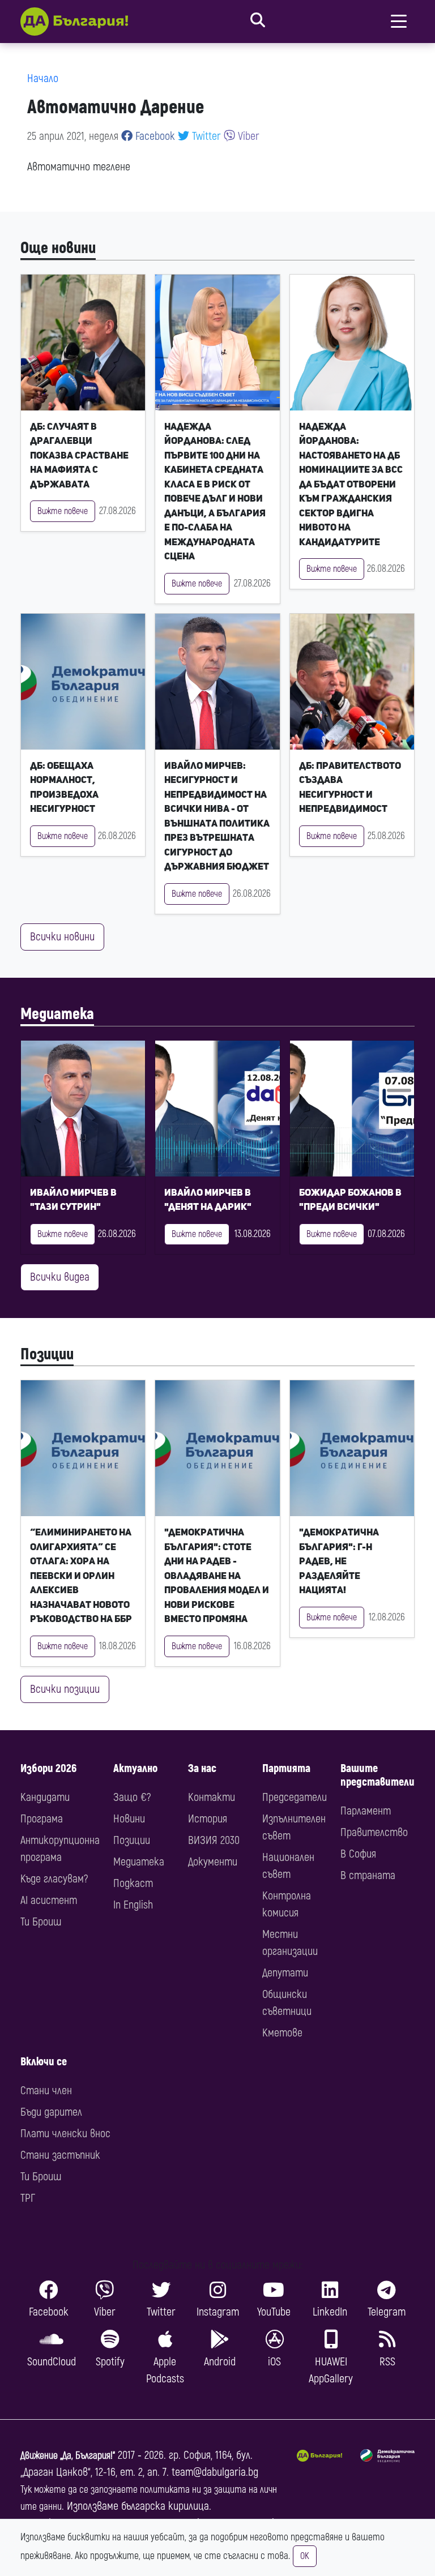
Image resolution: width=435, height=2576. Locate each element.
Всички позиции (65, 1689)
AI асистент (49, 1900)
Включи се (44, 2062)
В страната (368, 1875)
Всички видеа (60, 1277)
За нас (202, 1768)
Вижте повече (63, 511)
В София (358, 1854)
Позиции (47, 1355)
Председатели (295, 1797)
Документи (213, 1862)
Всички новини (62, 937)
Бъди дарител (51, 2112)
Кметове (282, 2033)
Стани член (46, 2091)
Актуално (135, 1768)
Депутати (285, 1973)
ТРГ (28, 2198)
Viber (247, 136)
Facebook (154, 136)
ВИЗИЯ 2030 (214, 1840)
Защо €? (132, 1797)
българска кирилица (165, 2506)
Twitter (205, 136)
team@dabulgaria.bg (215, 2472)
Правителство (374, 1832)
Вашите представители (378, 1775)
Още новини (58, 248)
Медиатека (57, 1014)
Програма (42, 1819)
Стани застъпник (60, 2155)
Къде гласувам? (54, 1879)
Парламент (366, 1811)
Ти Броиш (41, 1922)
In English (133, 1905)
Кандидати (45, 1797)
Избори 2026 (48, 1768)
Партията (286, 1768)
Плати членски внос (65, 2134)
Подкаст (133, 1883)
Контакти (212, 1797)
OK (305, 2556)
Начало (43, 78)
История (208, 1819)
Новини (129, 1819)
